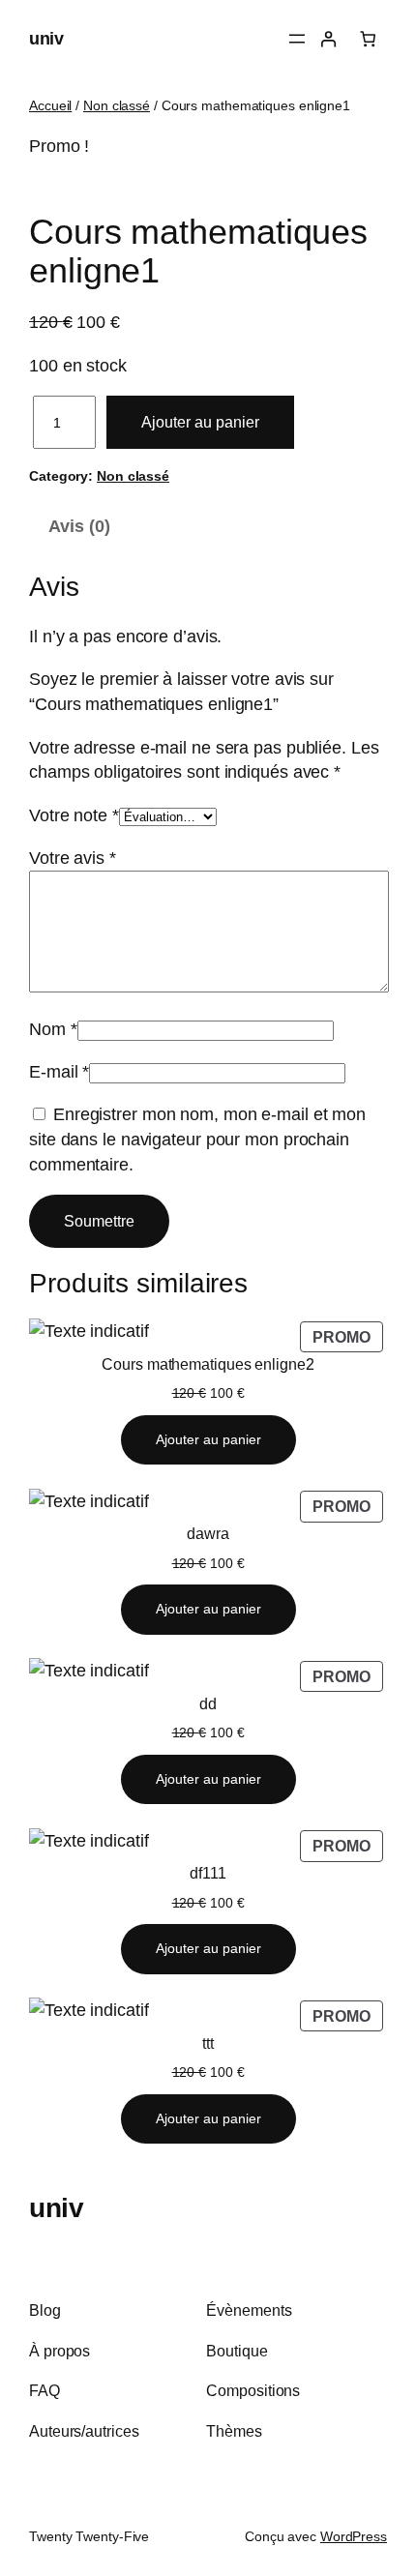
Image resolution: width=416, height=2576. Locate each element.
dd (208, 1703)
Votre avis (73, 858)
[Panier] (368, 39)
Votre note (74, 815)
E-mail (59, 1071)
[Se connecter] (328, 39)
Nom (53, 1029)
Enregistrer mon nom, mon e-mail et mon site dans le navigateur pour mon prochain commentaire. (197, 1139)
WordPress (354, 2536)
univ (46, 38)
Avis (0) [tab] (79, 526)
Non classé (117, 105)
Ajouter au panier (200, 422)
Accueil (50, 105)
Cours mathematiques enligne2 (208, 1364)
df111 (208, 1873)
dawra (208, 1533)
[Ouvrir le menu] (297, 39)
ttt (208, 2043)
